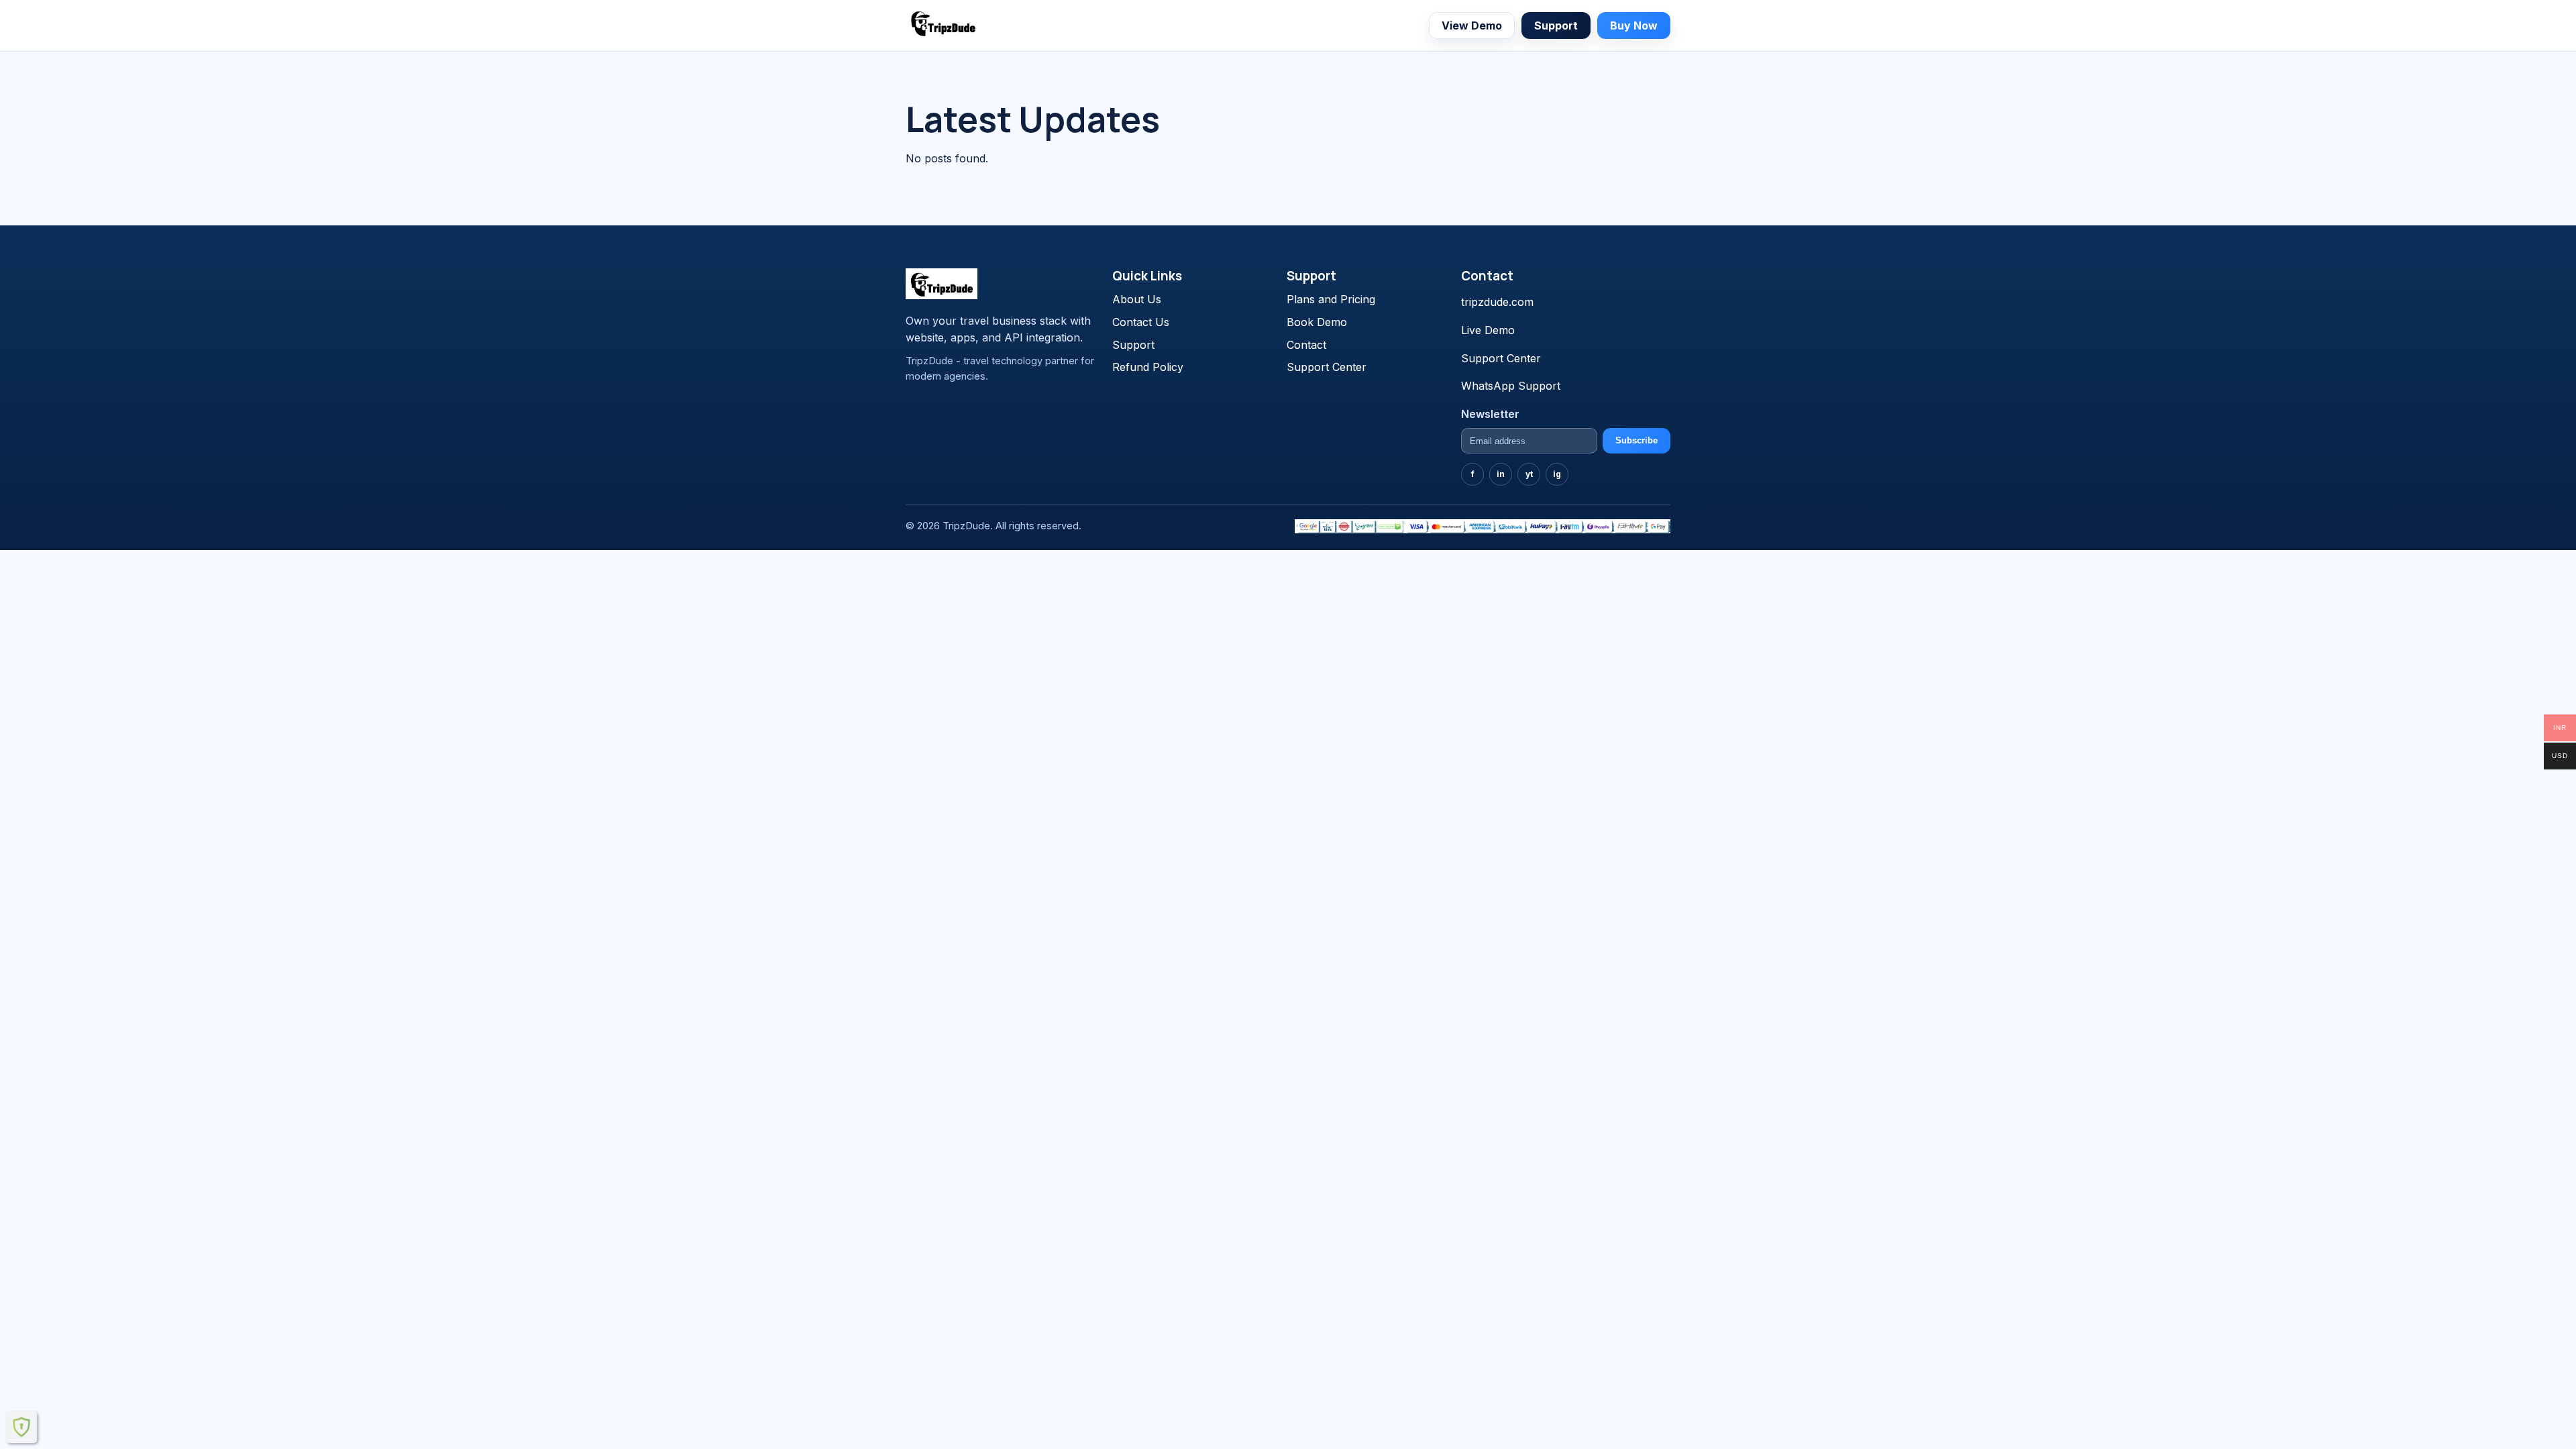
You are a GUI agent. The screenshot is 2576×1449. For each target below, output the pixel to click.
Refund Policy (1148, 367)
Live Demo (1488, 330)
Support (1556, 25)
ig (1557, 474)
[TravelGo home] (943, 23)
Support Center (1327, 367)
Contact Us (1141, 322)
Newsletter (1490, 414)
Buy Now (1634, 25)
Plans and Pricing (1331, 299)
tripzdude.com (1497, 302)
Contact (1306, 345)
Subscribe (1636, 440)
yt (1529, 474)
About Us (1137, 299)
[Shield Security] (21, 1427)
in (1501, 474)
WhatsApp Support (1511, 386)
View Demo (1472, 25)
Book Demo (1317, 322)
